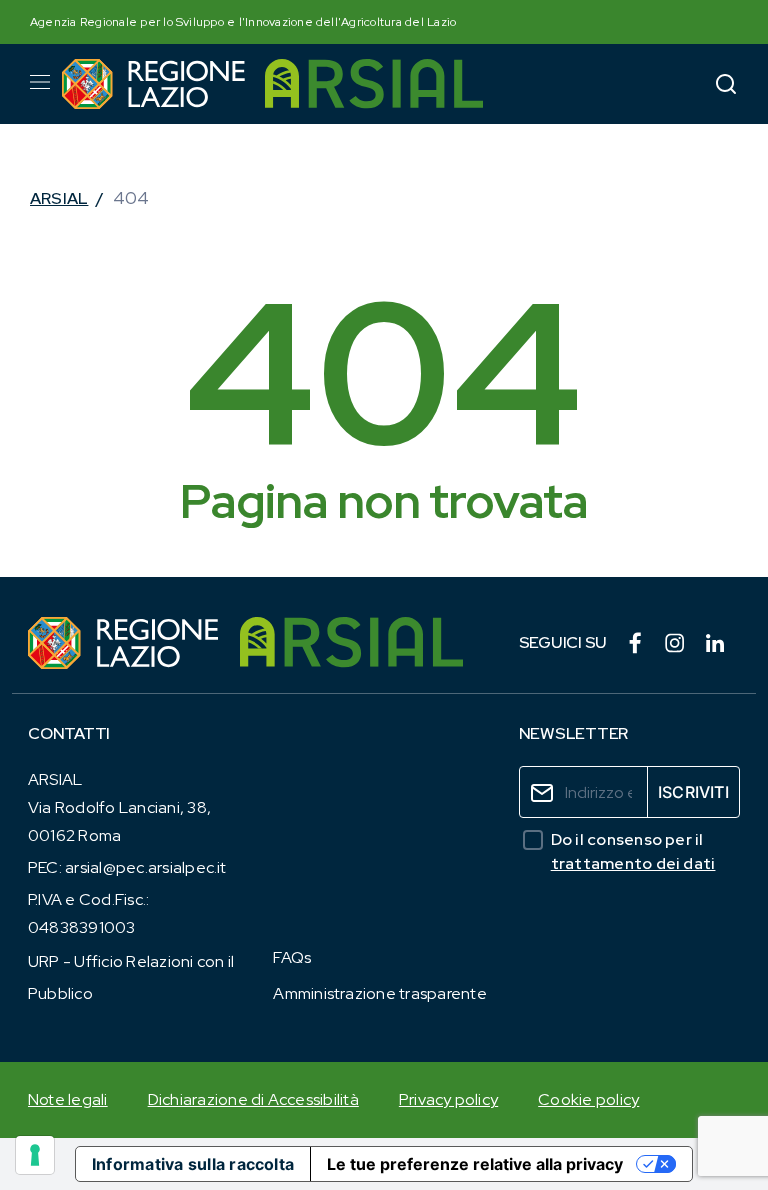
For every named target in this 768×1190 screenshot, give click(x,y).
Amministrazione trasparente (379, 993)
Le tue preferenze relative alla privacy (475, 1164)
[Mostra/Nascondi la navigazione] (40, 82)
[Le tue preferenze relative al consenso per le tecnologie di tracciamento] (35, 1155)
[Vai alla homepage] (153, 84)
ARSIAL (59, 198)
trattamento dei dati (633, 863)
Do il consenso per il (633, 851)
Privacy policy (448, 1099)
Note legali (68, 1099)
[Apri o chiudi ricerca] (726, 83)
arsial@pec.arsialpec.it (146, 867)
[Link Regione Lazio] (124, 643)
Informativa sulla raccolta (193, 1164)
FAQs (292, 957)
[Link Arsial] (351, 643)
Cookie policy (588, 1099)
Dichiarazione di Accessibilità (253, 1099)
